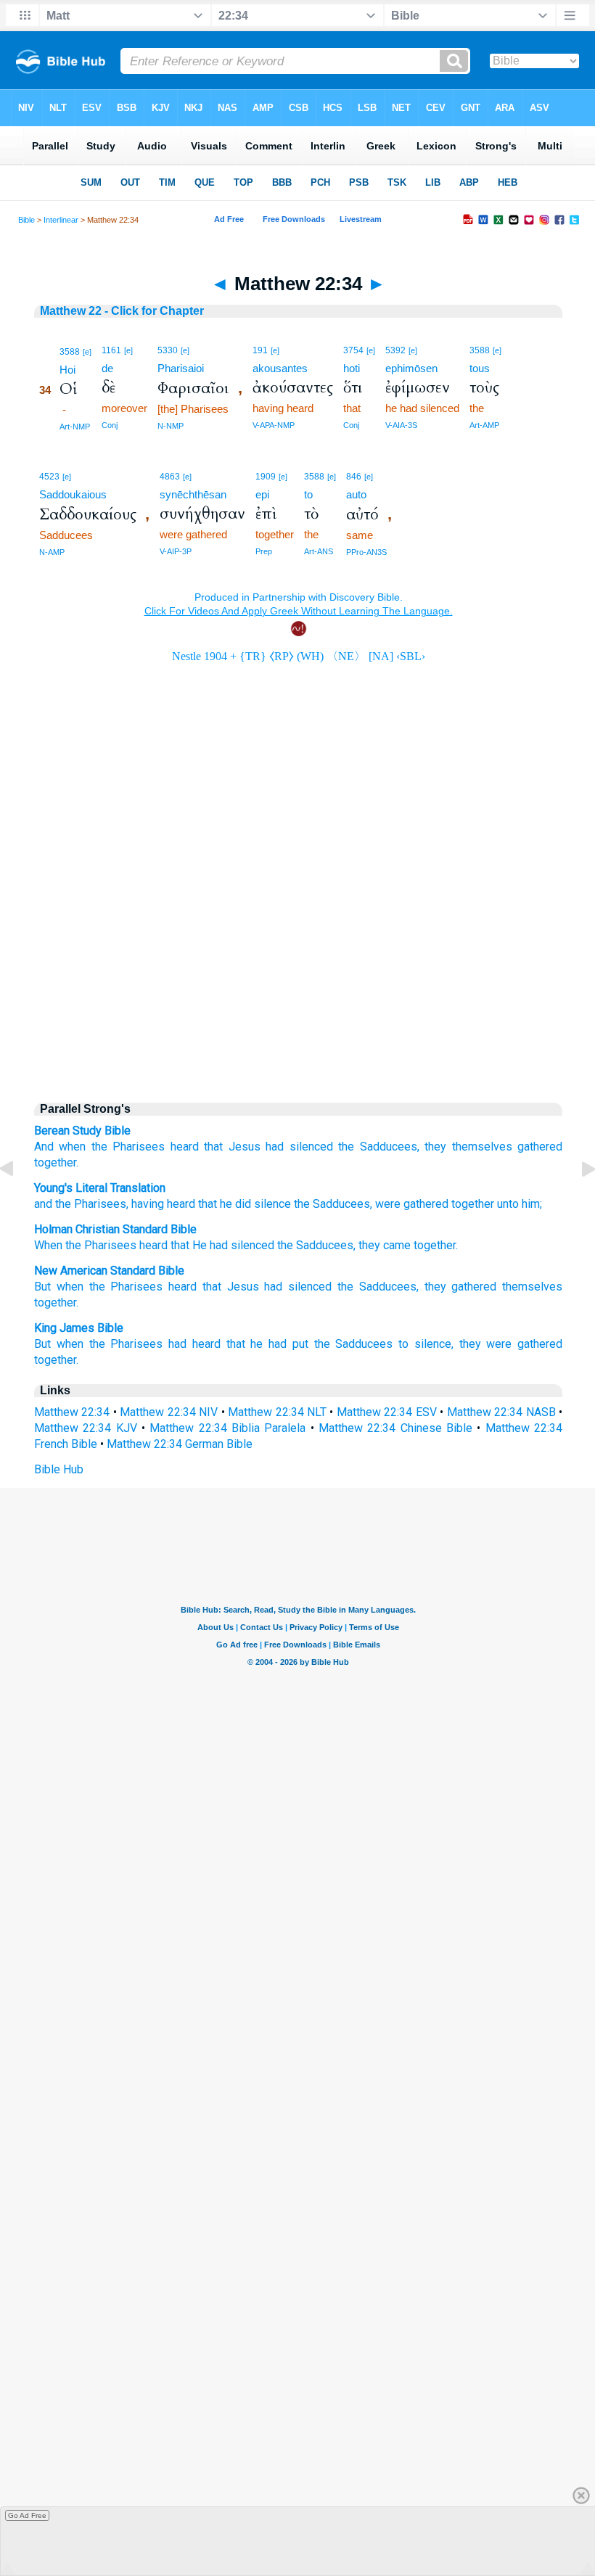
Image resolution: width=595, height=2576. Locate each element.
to (308, 494)
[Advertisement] (298, 966)
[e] (87, 352)
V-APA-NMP (274, 425)
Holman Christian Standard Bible (115, 1229)
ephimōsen (411, 368)
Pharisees (139, 1147)
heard (185, 1147)
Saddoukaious (73, 494)
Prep (264, 551)
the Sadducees (354, 1344)
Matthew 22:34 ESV (387, 1412)
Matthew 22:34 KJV (86, 1428)
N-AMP (52, 552)
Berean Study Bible (82, 1131)
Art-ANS (319, 551)
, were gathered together (432, 1204)
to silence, (426, 1344)
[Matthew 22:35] (577, 1202)
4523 (49, 477)
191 (260, 350)
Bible (26, 220)
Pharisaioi (181, 368)
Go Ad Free (27, 2515)
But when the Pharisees (98, 1287)
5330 (168, 350)
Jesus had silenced (281, 1147)
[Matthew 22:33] (18, 1202)
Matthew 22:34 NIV (169, 1412)
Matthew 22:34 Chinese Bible (395, 1428)
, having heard (161, 1204)
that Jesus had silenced (267, 1287)
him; (530, 1204)
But (42, 1344)
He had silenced (233, 1245)
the (99, 1147)
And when (60, 1147)
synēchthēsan (193, 494)
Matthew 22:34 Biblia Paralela (227, 1428)
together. (56, 1163)
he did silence (254, 1204)
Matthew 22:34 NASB (501, 1412)
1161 (111, 350)
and (43, 1204)
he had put (279, 1344)
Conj (110, 425)
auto (356, 494)
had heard (194, 1344)
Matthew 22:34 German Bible (180, 1444)
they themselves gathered (493, 1147)
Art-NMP (75, 427)
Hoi (67, 370)
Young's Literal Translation (100, 1188)
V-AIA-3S (401, 425)
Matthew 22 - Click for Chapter (122, 311)
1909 (266, 477)
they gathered (461, 1287)
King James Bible (79, 1328)
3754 (353, 350)
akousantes (280, 368)
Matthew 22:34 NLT (277, 1412)
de (107, 368)
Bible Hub (59, 1469)
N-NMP (171, 426)
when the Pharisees (110, 1344)
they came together (407, 1245)
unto (506, 1204)
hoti (352, 368)
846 (354, 477)
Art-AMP (484, 425)
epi (262, 494)
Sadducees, (390, 1147)
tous (480, 368)
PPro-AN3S (366, 552)
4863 (170, 477)
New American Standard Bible (109, 1271)
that (213, 1147)
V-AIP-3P (176, 551)
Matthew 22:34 (72, 1412)
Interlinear (61, 220)
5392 (395, 350)
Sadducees (340, 1204)
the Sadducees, (378, 1287)
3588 (70, 352)
